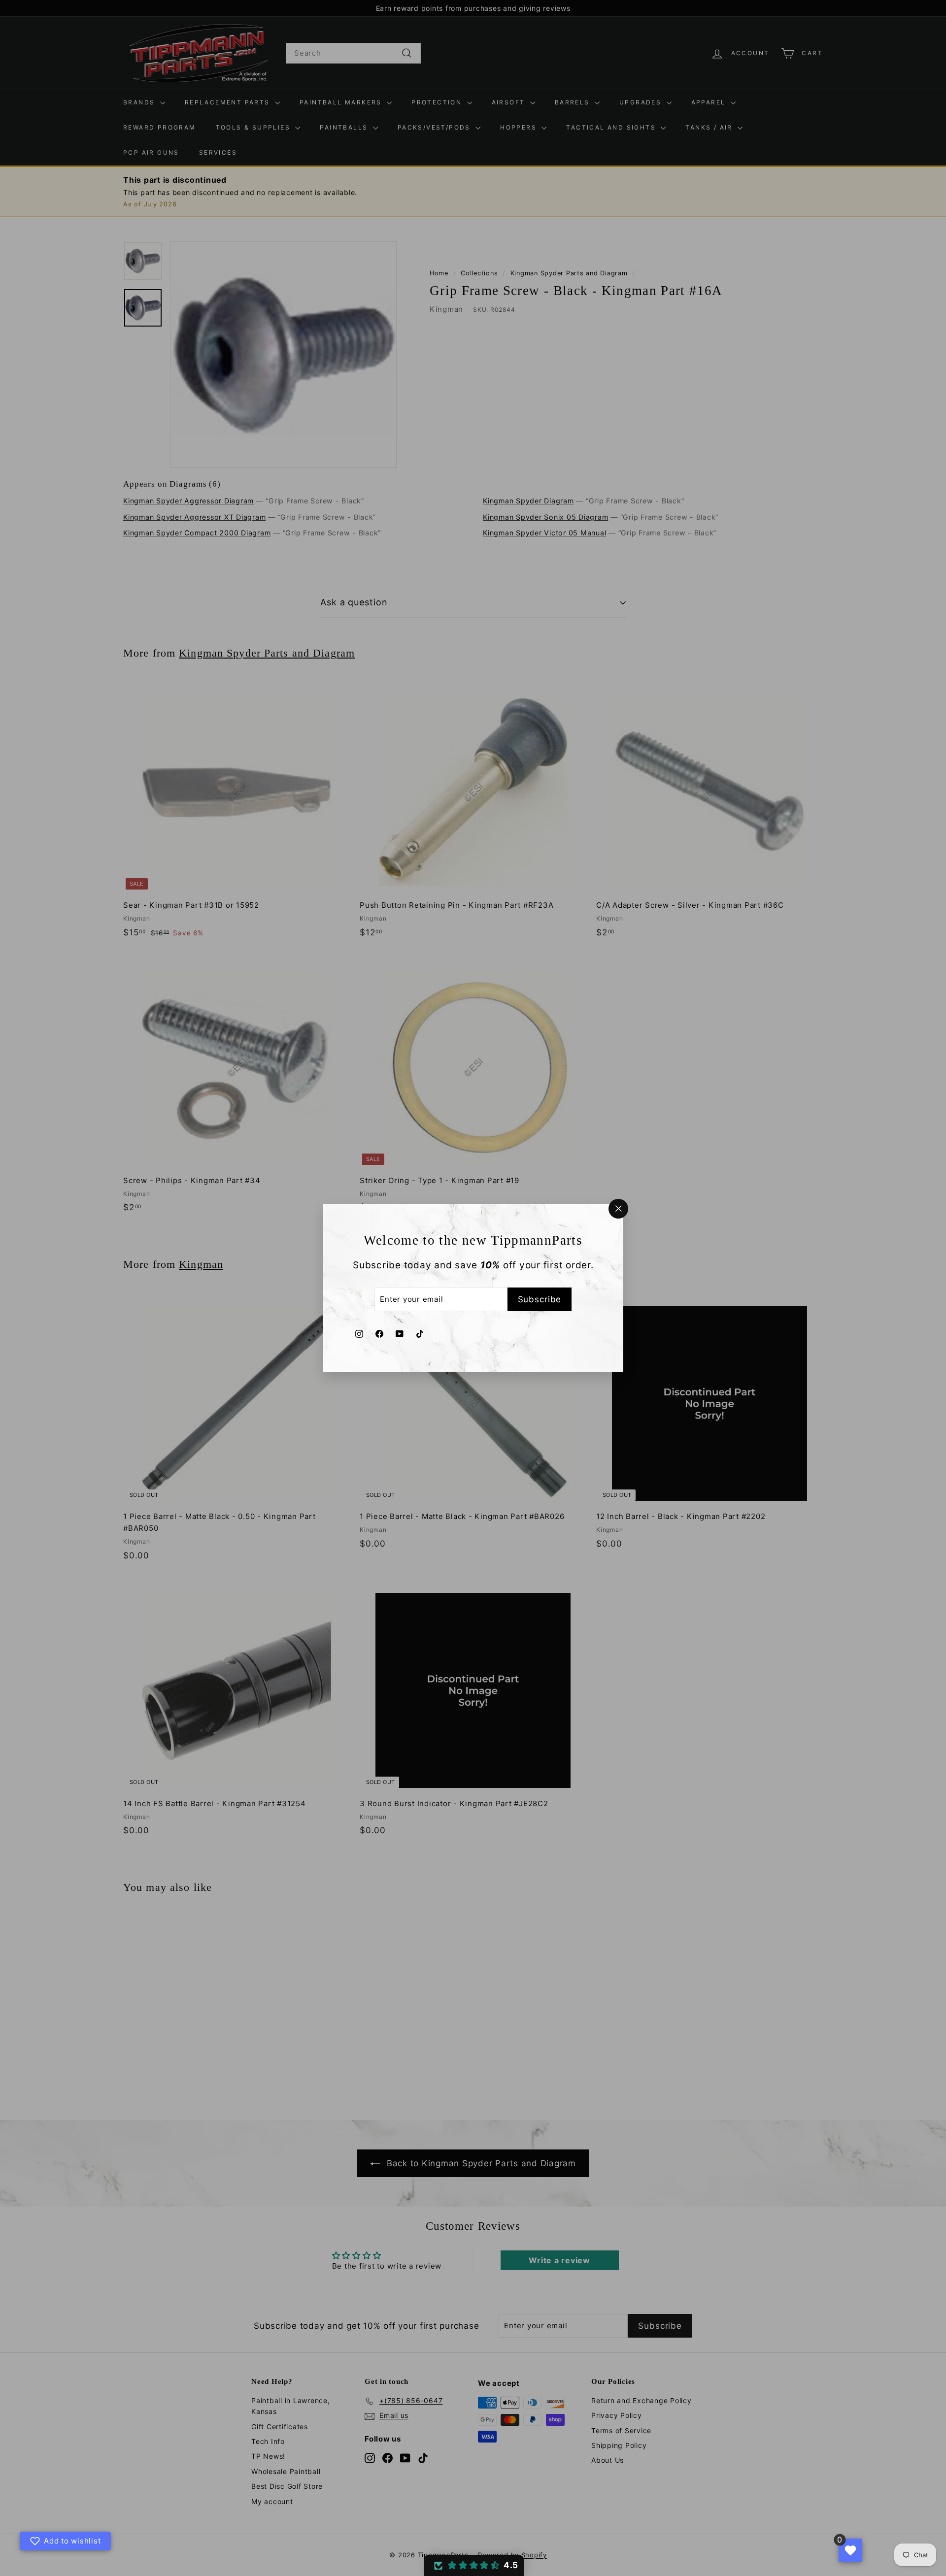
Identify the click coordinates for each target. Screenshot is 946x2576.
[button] (474, 2565)
